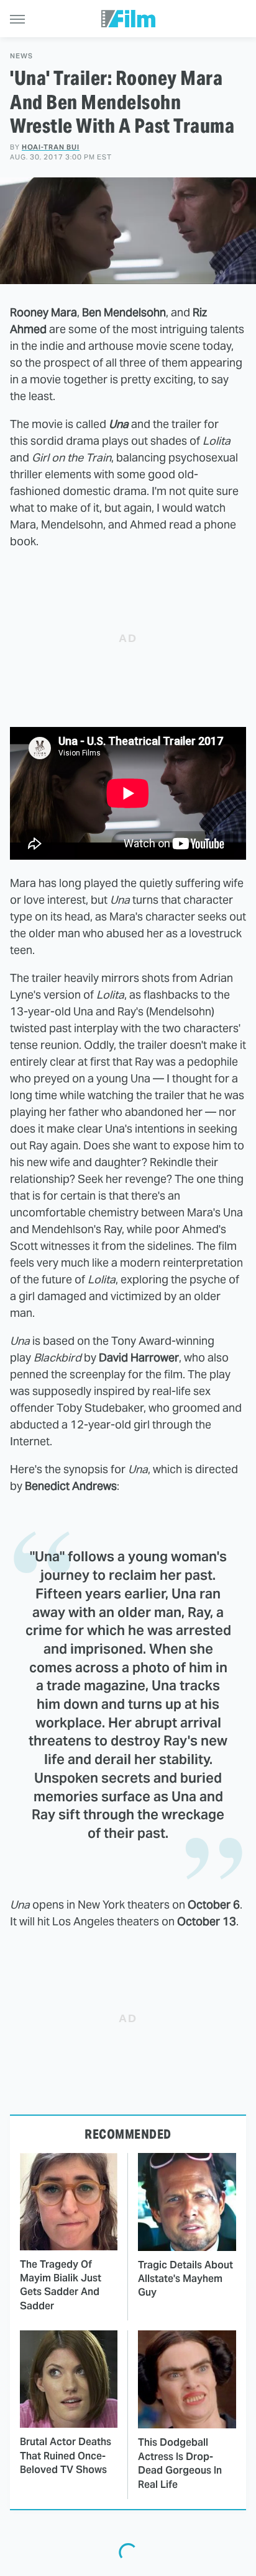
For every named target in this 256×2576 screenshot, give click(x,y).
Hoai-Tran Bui (51, 147)
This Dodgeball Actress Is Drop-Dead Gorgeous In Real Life (180, 2463)
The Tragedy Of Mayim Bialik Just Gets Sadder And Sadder (61, 2285)
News (21, 56)
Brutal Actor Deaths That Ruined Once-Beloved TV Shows (66, 2456)
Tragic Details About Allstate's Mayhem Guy (185, 2279)
